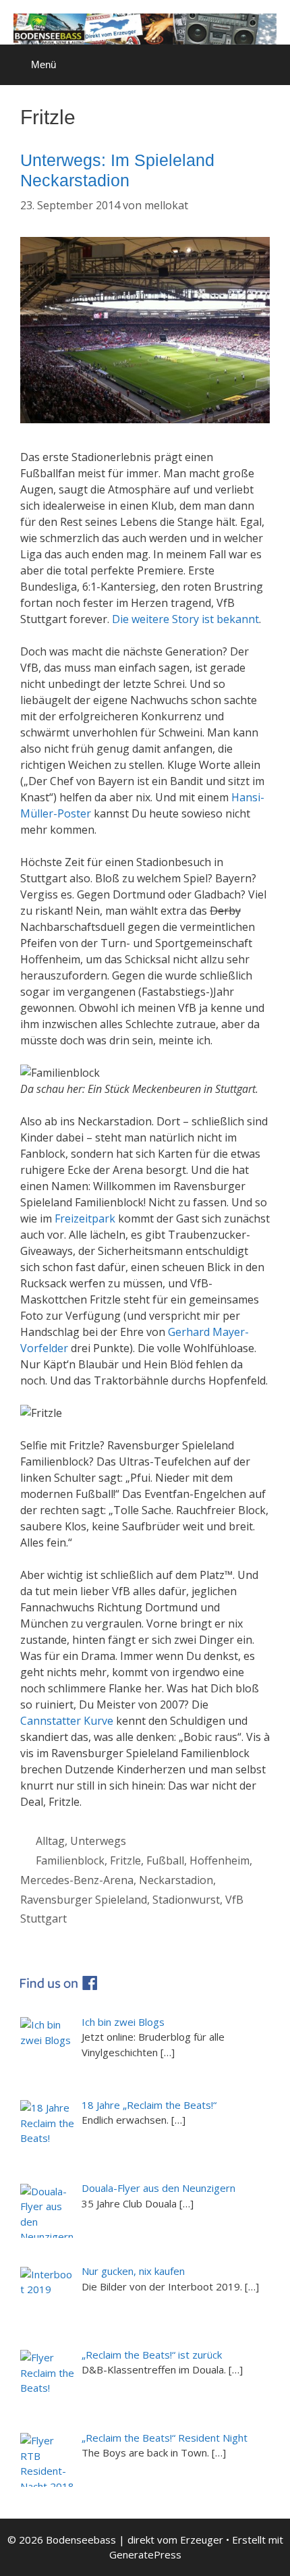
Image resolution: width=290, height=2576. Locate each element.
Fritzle (125, 1860)
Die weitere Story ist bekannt (185, 619)
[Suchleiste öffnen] (270, 58)
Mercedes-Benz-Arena (77, 1880)
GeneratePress (145, 2554)
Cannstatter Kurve (68, 1721)
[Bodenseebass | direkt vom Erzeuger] (145, 28)
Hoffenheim (220, 1860)
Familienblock (70, 1860)
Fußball (165, 1860)
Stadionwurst (186, 1900)
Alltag (50, 1841)
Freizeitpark (85, 1218)
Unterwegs (98, 1841)
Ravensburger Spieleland (84, 1900)
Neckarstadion (176, 1880)
